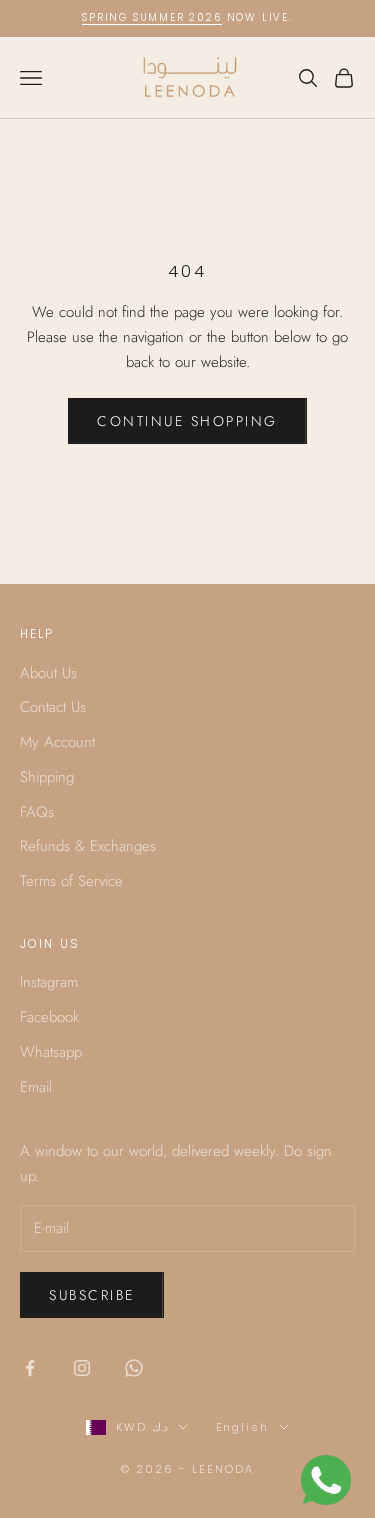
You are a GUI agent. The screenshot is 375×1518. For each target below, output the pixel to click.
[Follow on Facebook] (30, 1368)
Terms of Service (71, 881)
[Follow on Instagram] (82, 1368)
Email (36, 1087)
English (243, 1427)
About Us (48, 673)
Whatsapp (51, 1052)
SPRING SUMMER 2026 (151, 17)
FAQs (37, 812)
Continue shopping (187, 421)
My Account (57, 742)
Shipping (47, 777)
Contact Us (53, 707)
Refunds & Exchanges (88, 846)
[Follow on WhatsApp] (134, 1368)
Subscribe (92, 1295)
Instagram (49, 982)
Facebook (49, 1017)
